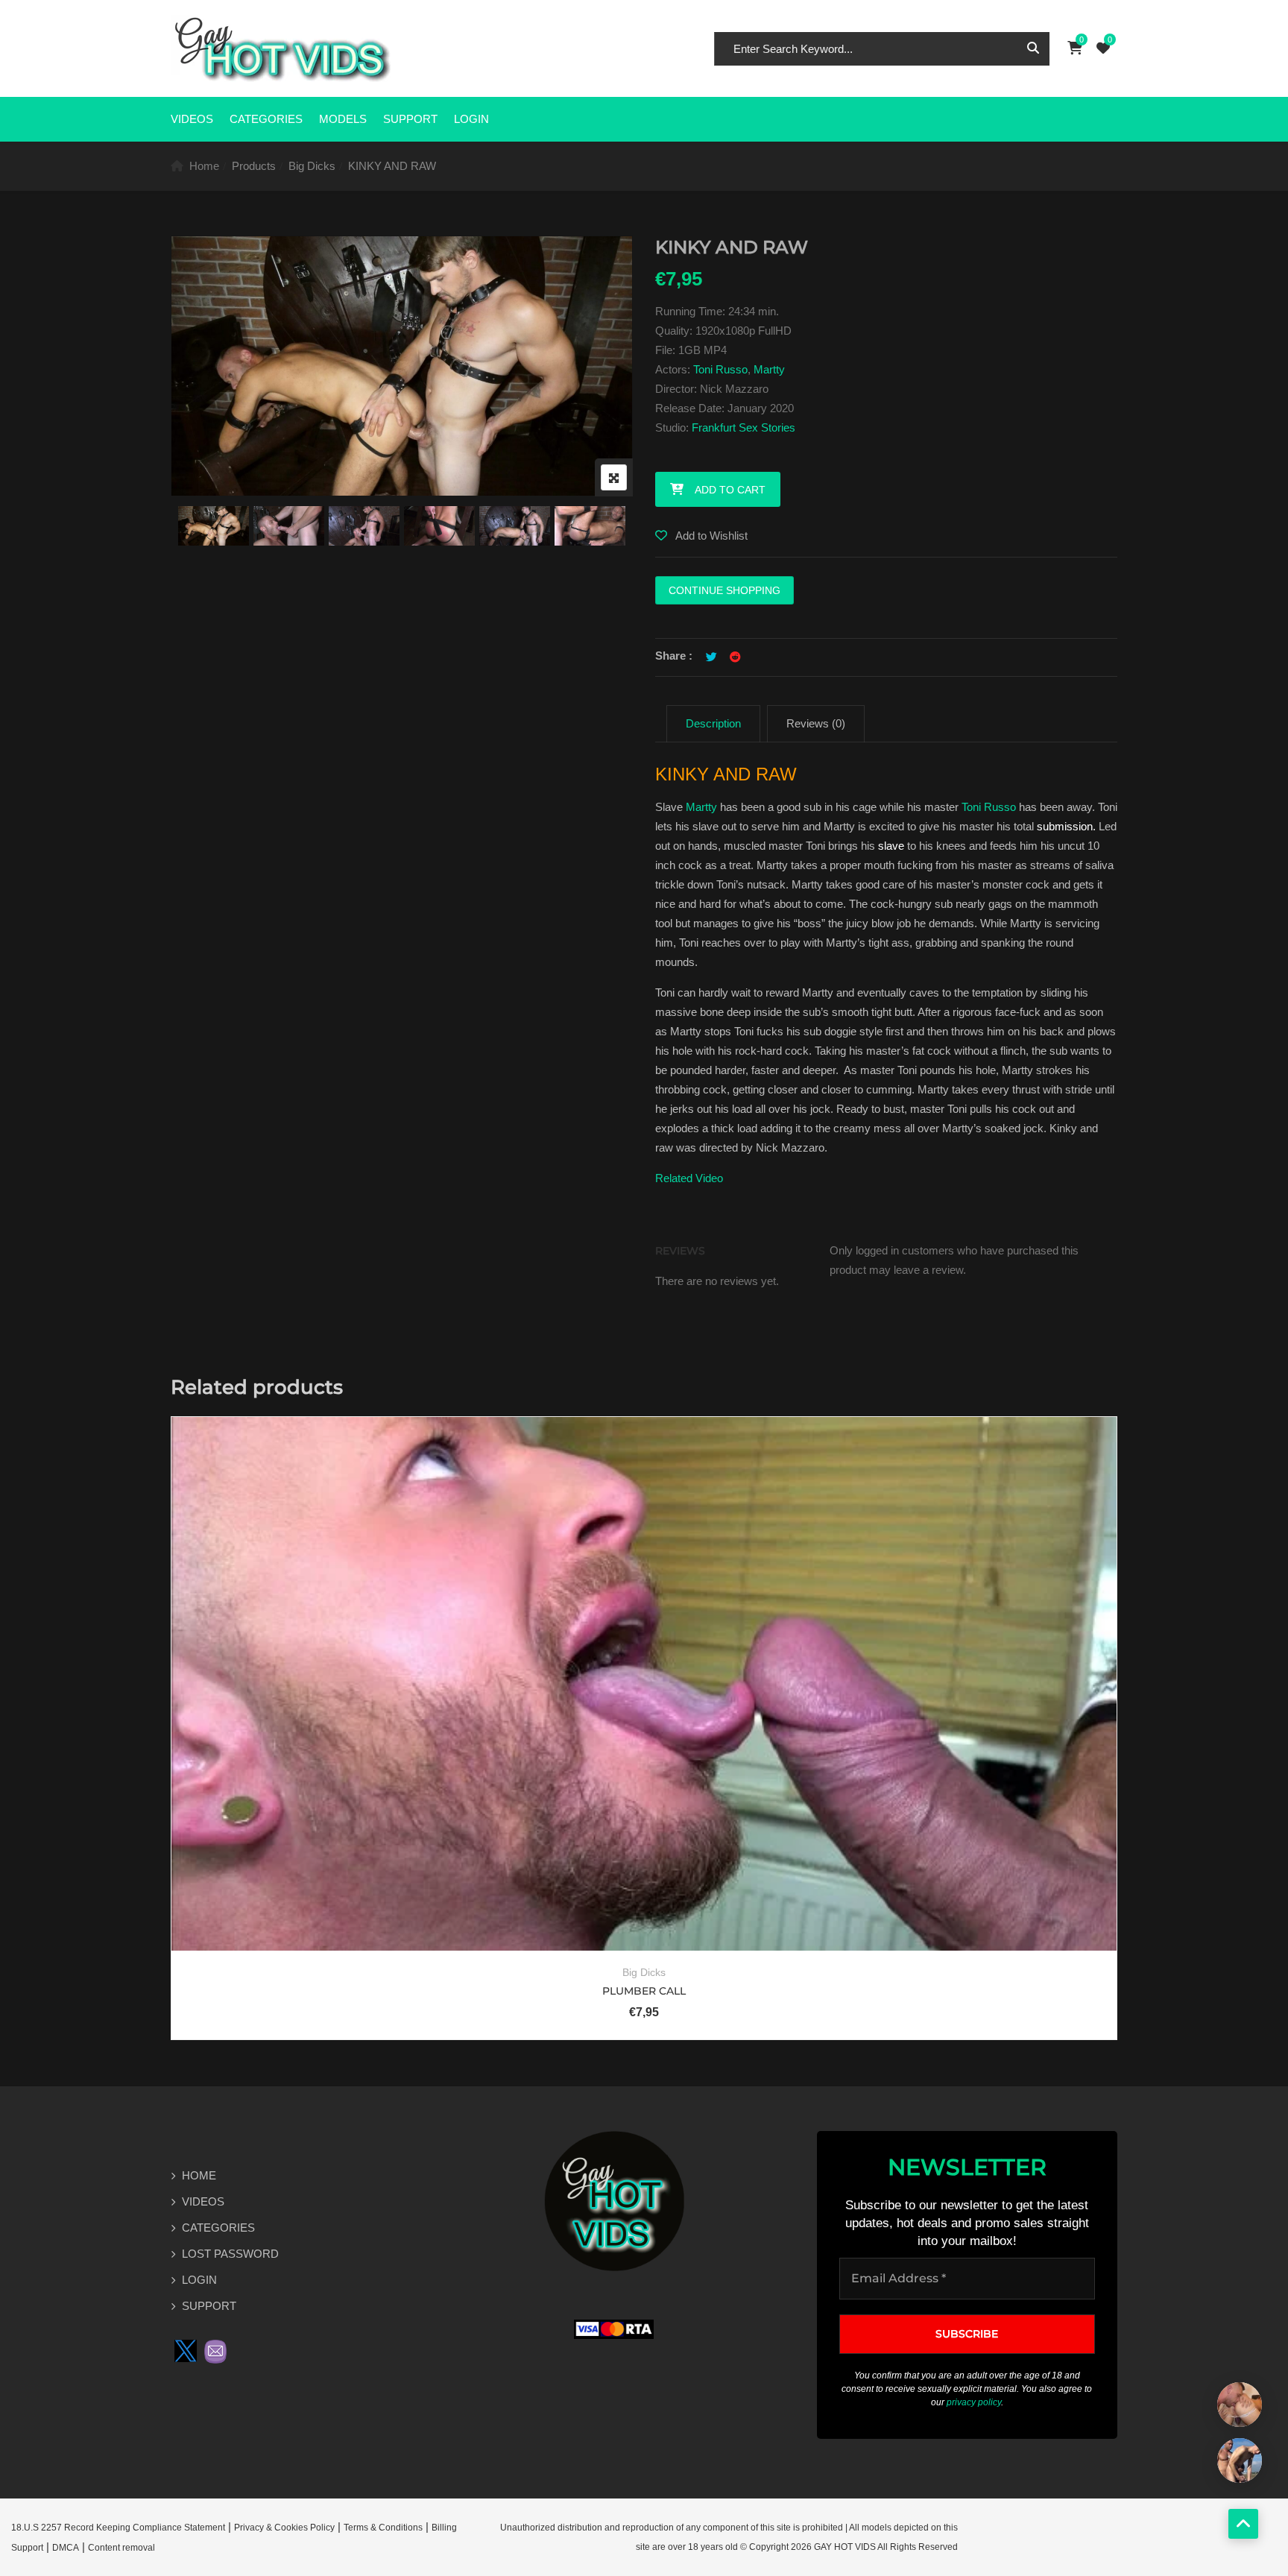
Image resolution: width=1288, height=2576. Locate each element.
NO (710, 1320)
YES (578, 1320)
